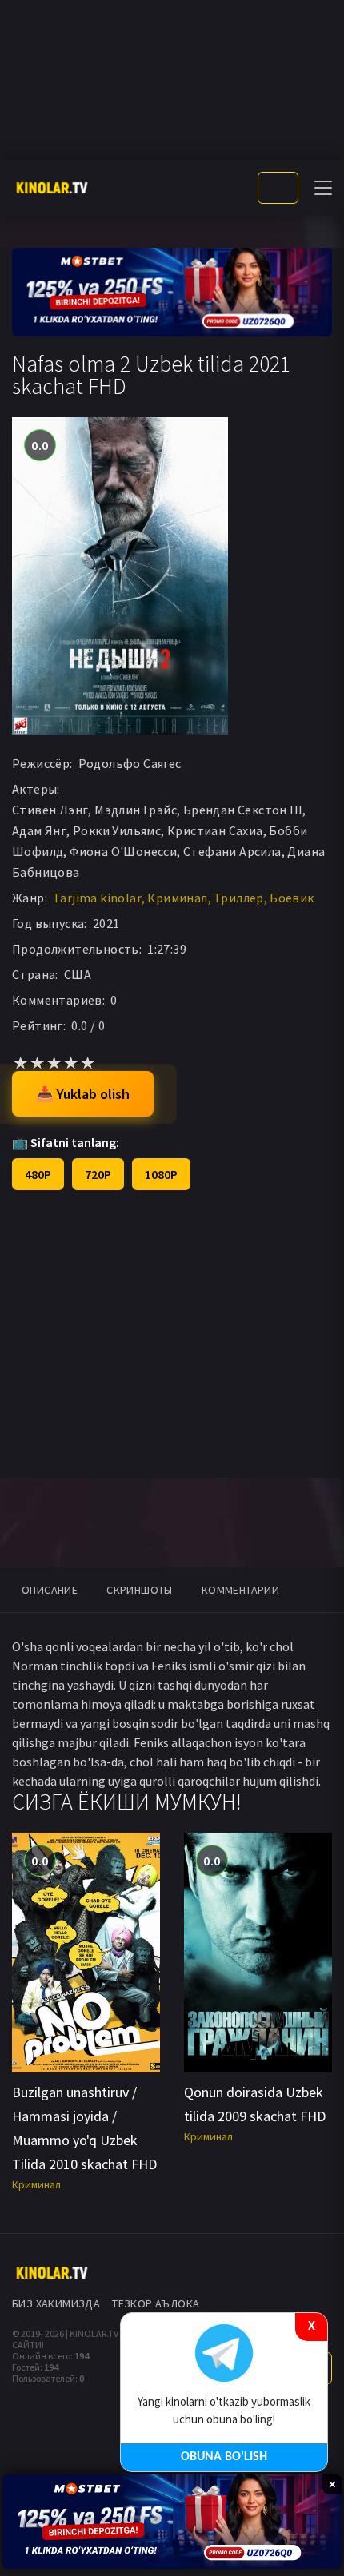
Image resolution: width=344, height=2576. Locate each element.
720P (98, 1174)
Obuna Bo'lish (224, 2457)
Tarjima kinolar (97, 898)
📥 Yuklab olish (83, 1094)
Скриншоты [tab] (140, 1590)
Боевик (292, 898)
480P (38, 1174)
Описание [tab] (50, 1590)
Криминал (177, 898)
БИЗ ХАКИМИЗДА (56, 2303)
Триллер (239, 898)
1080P (161, 1174)
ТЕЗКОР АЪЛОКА (156, 2303)
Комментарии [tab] (240, 1590)
